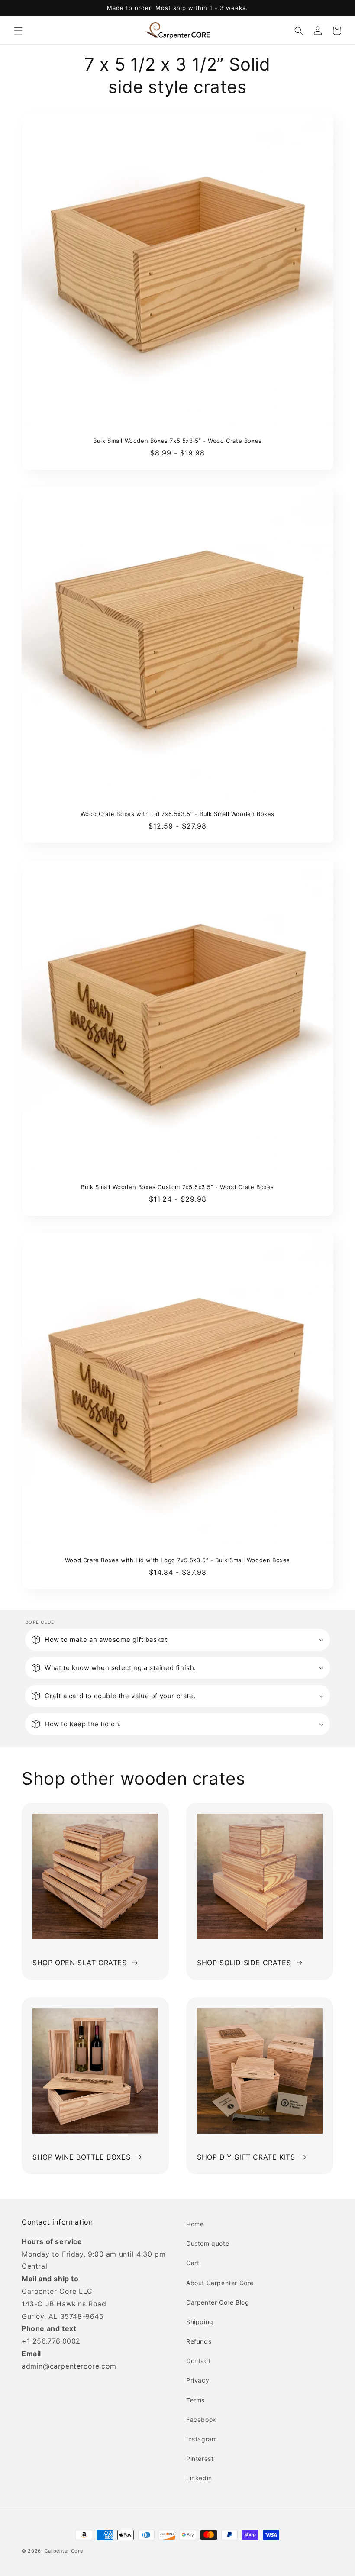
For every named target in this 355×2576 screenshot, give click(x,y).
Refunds (199, 2341)
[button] (18, 31)
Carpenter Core (64, 2551)
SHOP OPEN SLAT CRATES (80, 1963)
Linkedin (199, 2478)
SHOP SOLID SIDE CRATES (244, 1963)
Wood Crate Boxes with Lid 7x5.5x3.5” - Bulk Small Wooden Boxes (177, 814)
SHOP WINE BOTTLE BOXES (81, 2157)
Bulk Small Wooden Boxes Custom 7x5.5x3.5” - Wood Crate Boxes (177, 1187)
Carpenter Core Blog (218, 2302)
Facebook (201, 2420)
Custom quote (208, 2243)
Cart (193, 2263)
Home (195, 2224)
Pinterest (200, 2458)
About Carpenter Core (220, 2283)
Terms (195, 2400)
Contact (198, 2361)
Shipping (200, 2322)
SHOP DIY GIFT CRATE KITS (246, 2157)
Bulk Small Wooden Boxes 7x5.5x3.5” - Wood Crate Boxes (177, 441)
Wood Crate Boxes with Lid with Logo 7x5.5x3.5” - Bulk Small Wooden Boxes (177, 1560)
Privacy (198, 2380)
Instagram (202, 2439)
